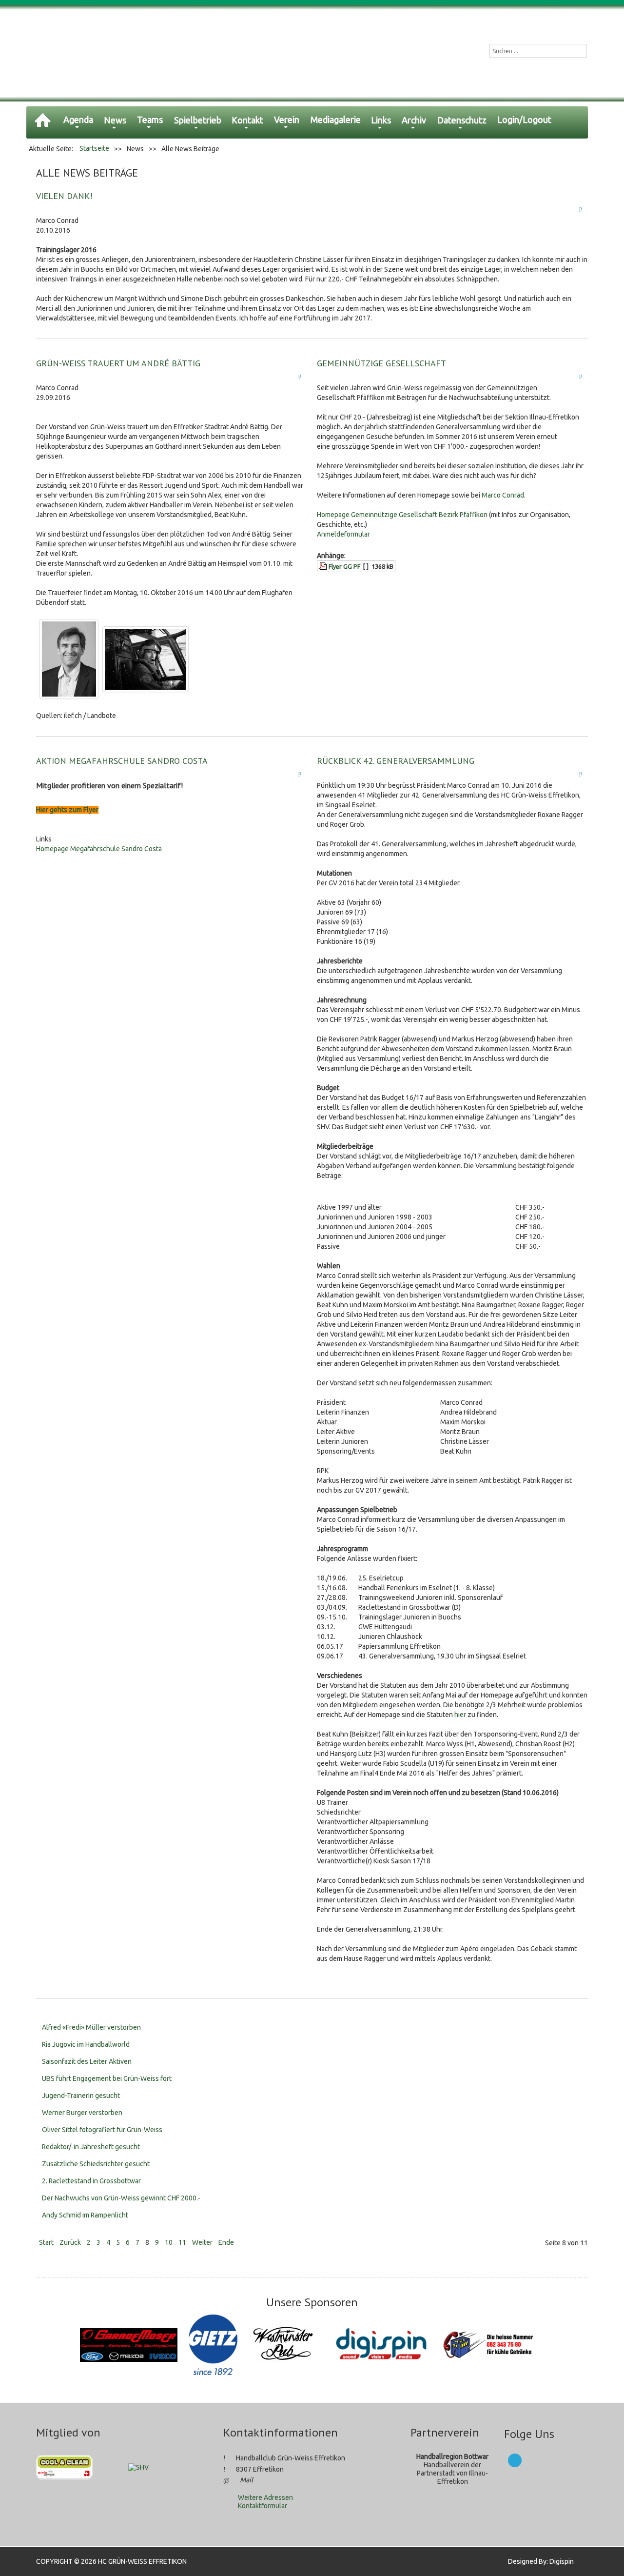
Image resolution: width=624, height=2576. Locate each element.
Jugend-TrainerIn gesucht (81, 2096)
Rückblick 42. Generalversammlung (396, 761)
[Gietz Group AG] (214, 2344)
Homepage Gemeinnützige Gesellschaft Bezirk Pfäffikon (402, 515)
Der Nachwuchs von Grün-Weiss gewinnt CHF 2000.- (121, 2198)
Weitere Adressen (265, 2497)
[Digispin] (382, 2344)
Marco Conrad (503, 495)
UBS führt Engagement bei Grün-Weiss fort (107, 2078)
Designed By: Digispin (538, 2561)
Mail (246, 2480)
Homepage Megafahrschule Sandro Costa (99, 849)
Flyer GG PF (344, 566)
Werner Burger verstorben (82, 2113)
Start (46, 2242)
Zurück (70, 2242)
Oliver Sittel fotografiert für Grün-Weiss (102, 2130)
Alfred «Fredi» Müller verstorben (91, 2027)
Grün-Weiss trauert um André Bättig (118, 363)
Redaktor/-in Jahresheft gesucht (91, 2147)
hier (460, 1715)
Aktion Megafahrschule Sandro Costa (122, 761)
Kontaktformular (263, 2506)
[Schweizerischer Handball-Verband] (138, 2467)
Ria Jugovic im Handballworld (86, 2044)
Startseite (94, 148)
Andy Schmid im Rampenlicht (85, 2215)
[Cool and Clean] (64, 2467)
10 (169, 2242)
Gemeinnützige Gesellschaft (381, 363)
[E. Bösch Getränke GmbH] (490, 2344)
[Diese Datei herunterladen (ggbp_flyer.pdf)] (324, 566)
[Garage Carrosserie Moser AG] (129, 2344)
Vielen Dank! (64, 196)
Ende (226, 2242)
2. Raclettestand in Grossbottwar (91, 2181)
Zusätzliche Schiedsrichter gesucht (96, 2164)
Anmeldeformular (343, 534)
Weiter (202, 2242)
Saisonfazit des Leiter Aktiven (87, 2061)
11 (182, 2242)
